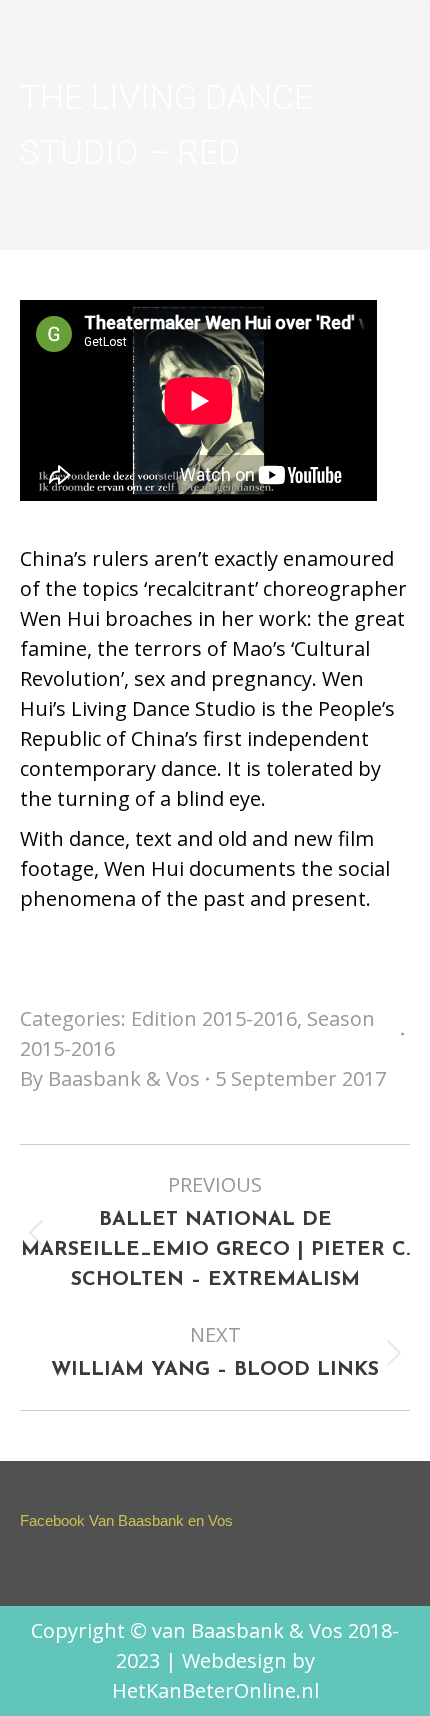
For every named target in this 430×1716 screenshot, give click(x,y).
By (110, 1078)
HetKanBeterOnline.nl (215, 1690)
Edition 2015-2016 (214, 1018)
